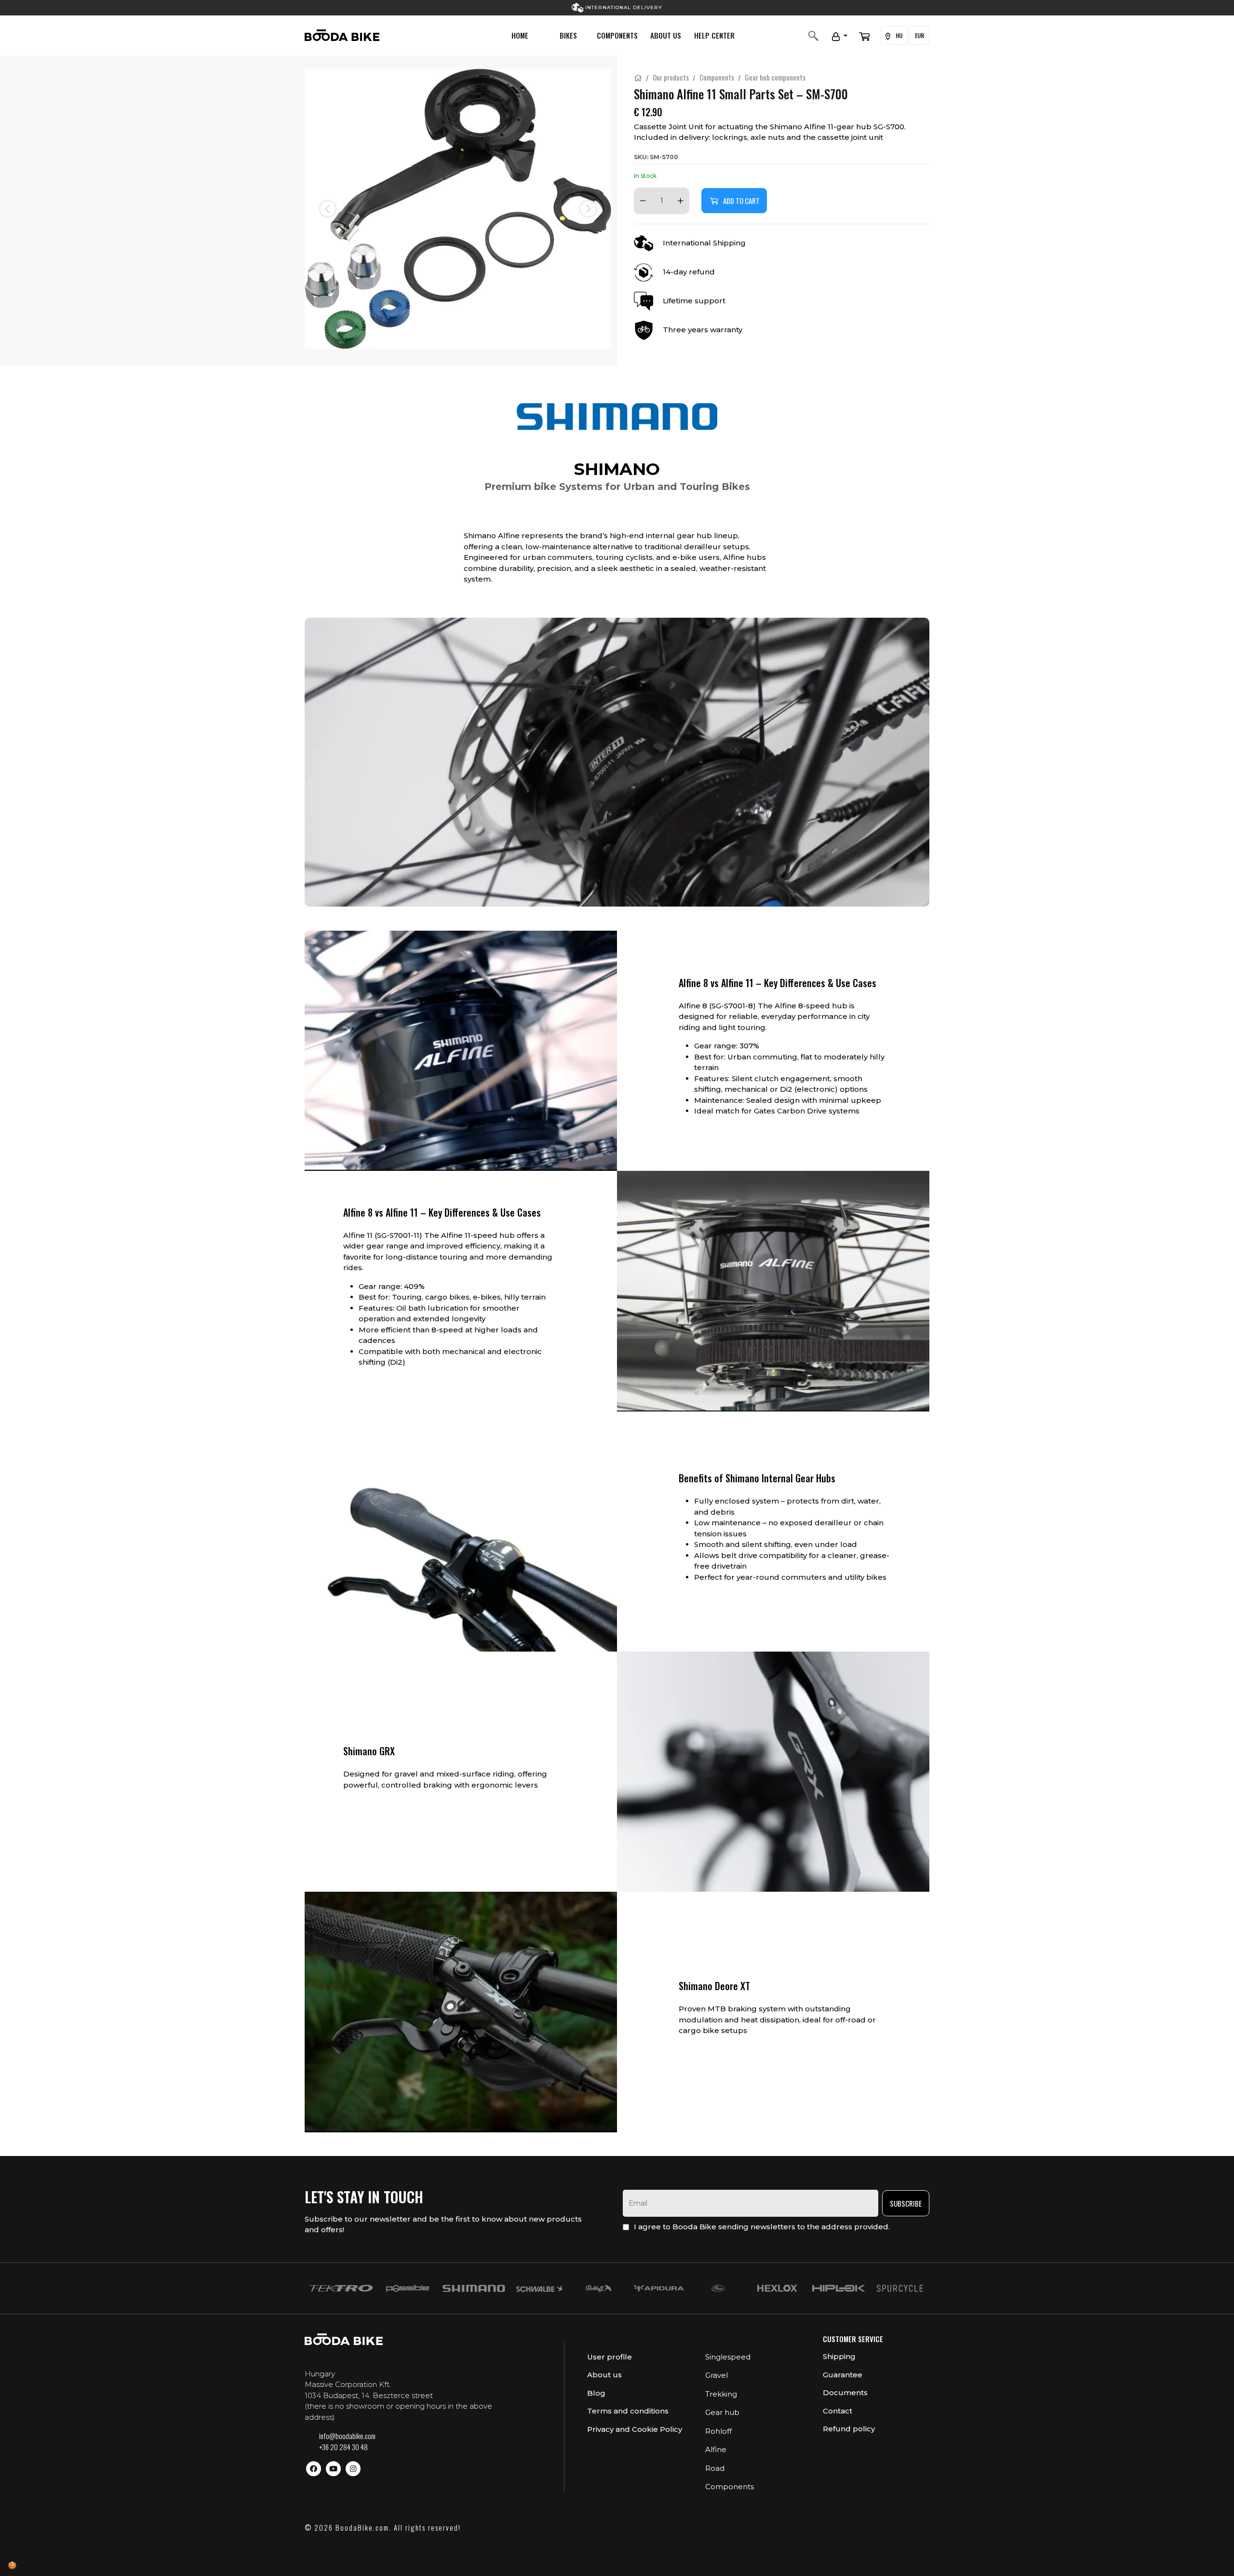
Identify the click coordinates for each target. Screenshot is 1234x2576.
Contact (838, 2411)
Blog (596, 2393)
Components (617, 35)
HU (898, 35)
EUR (919, 35)
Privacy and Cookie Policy (635, 2429)
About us (666, 35)
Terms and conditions (628, 2411)
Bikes (568, 35)
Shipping (839, 2356)
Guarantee (843, 2375)
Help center (714, 35)
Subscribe (906, 2203)
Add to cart (741, 201)
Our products (671, 77)
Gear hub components (775, 77)
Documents (845, 2393)
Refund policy (849, 2429)
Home (520, 35)
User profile (610, 2357)
